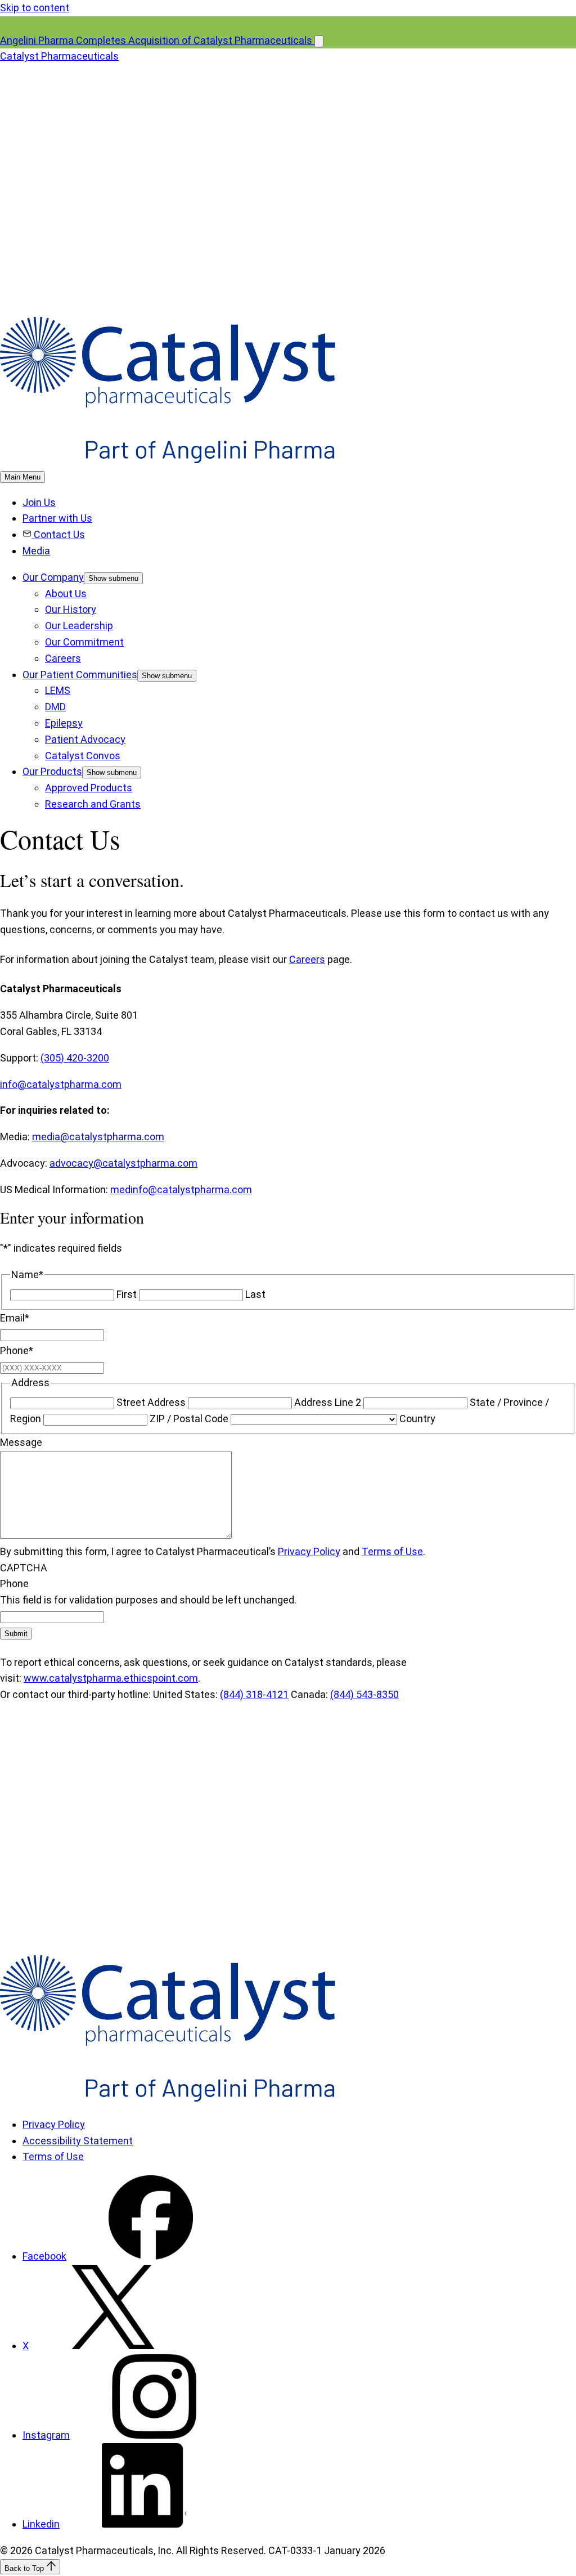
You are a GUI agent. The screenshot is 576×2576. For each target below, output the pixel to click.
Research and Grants (93, 804)
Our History (71, 609)
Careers (63, 658)
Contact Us (59, 534)
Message (21, 1442)
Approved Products (89, 788)
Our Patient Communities (80, 675)
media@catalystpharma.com (98, 1137)
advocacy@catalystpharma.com (123, 1163)
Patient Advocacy (85, 739)
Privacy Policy (309, 1551)
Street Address (151, 1402)
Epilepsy (64, 723)
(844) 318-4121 (254, 1694)
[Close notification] (319, 41)
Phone (17, 1350)
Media (36, 551)
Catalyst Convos (83, 756)
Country (417, 1419)
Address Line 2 (328, 1402)
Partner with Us (57, 518)
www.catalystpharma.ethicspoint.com (111, 1678)
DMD (55, 707)
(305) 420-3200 (75, 1058)
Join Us (39, 502)
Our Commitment (84, 642)
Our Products (52, 771)
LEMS (58, 690)
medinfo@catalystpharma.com (181, 1190)
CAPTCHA (24, 1568)
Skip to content (35, 8)
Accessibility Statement (78, 2141)
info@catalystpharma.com (61, 1084)
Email (15, 1318)
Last (255, 1294)
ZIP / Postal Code (189, 1419)
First (127, 1294)
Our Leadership (79, 626)
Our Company (53, 577)
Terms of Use (392, 1551)
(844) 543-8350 (364, 1694)
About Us (66, 593)
